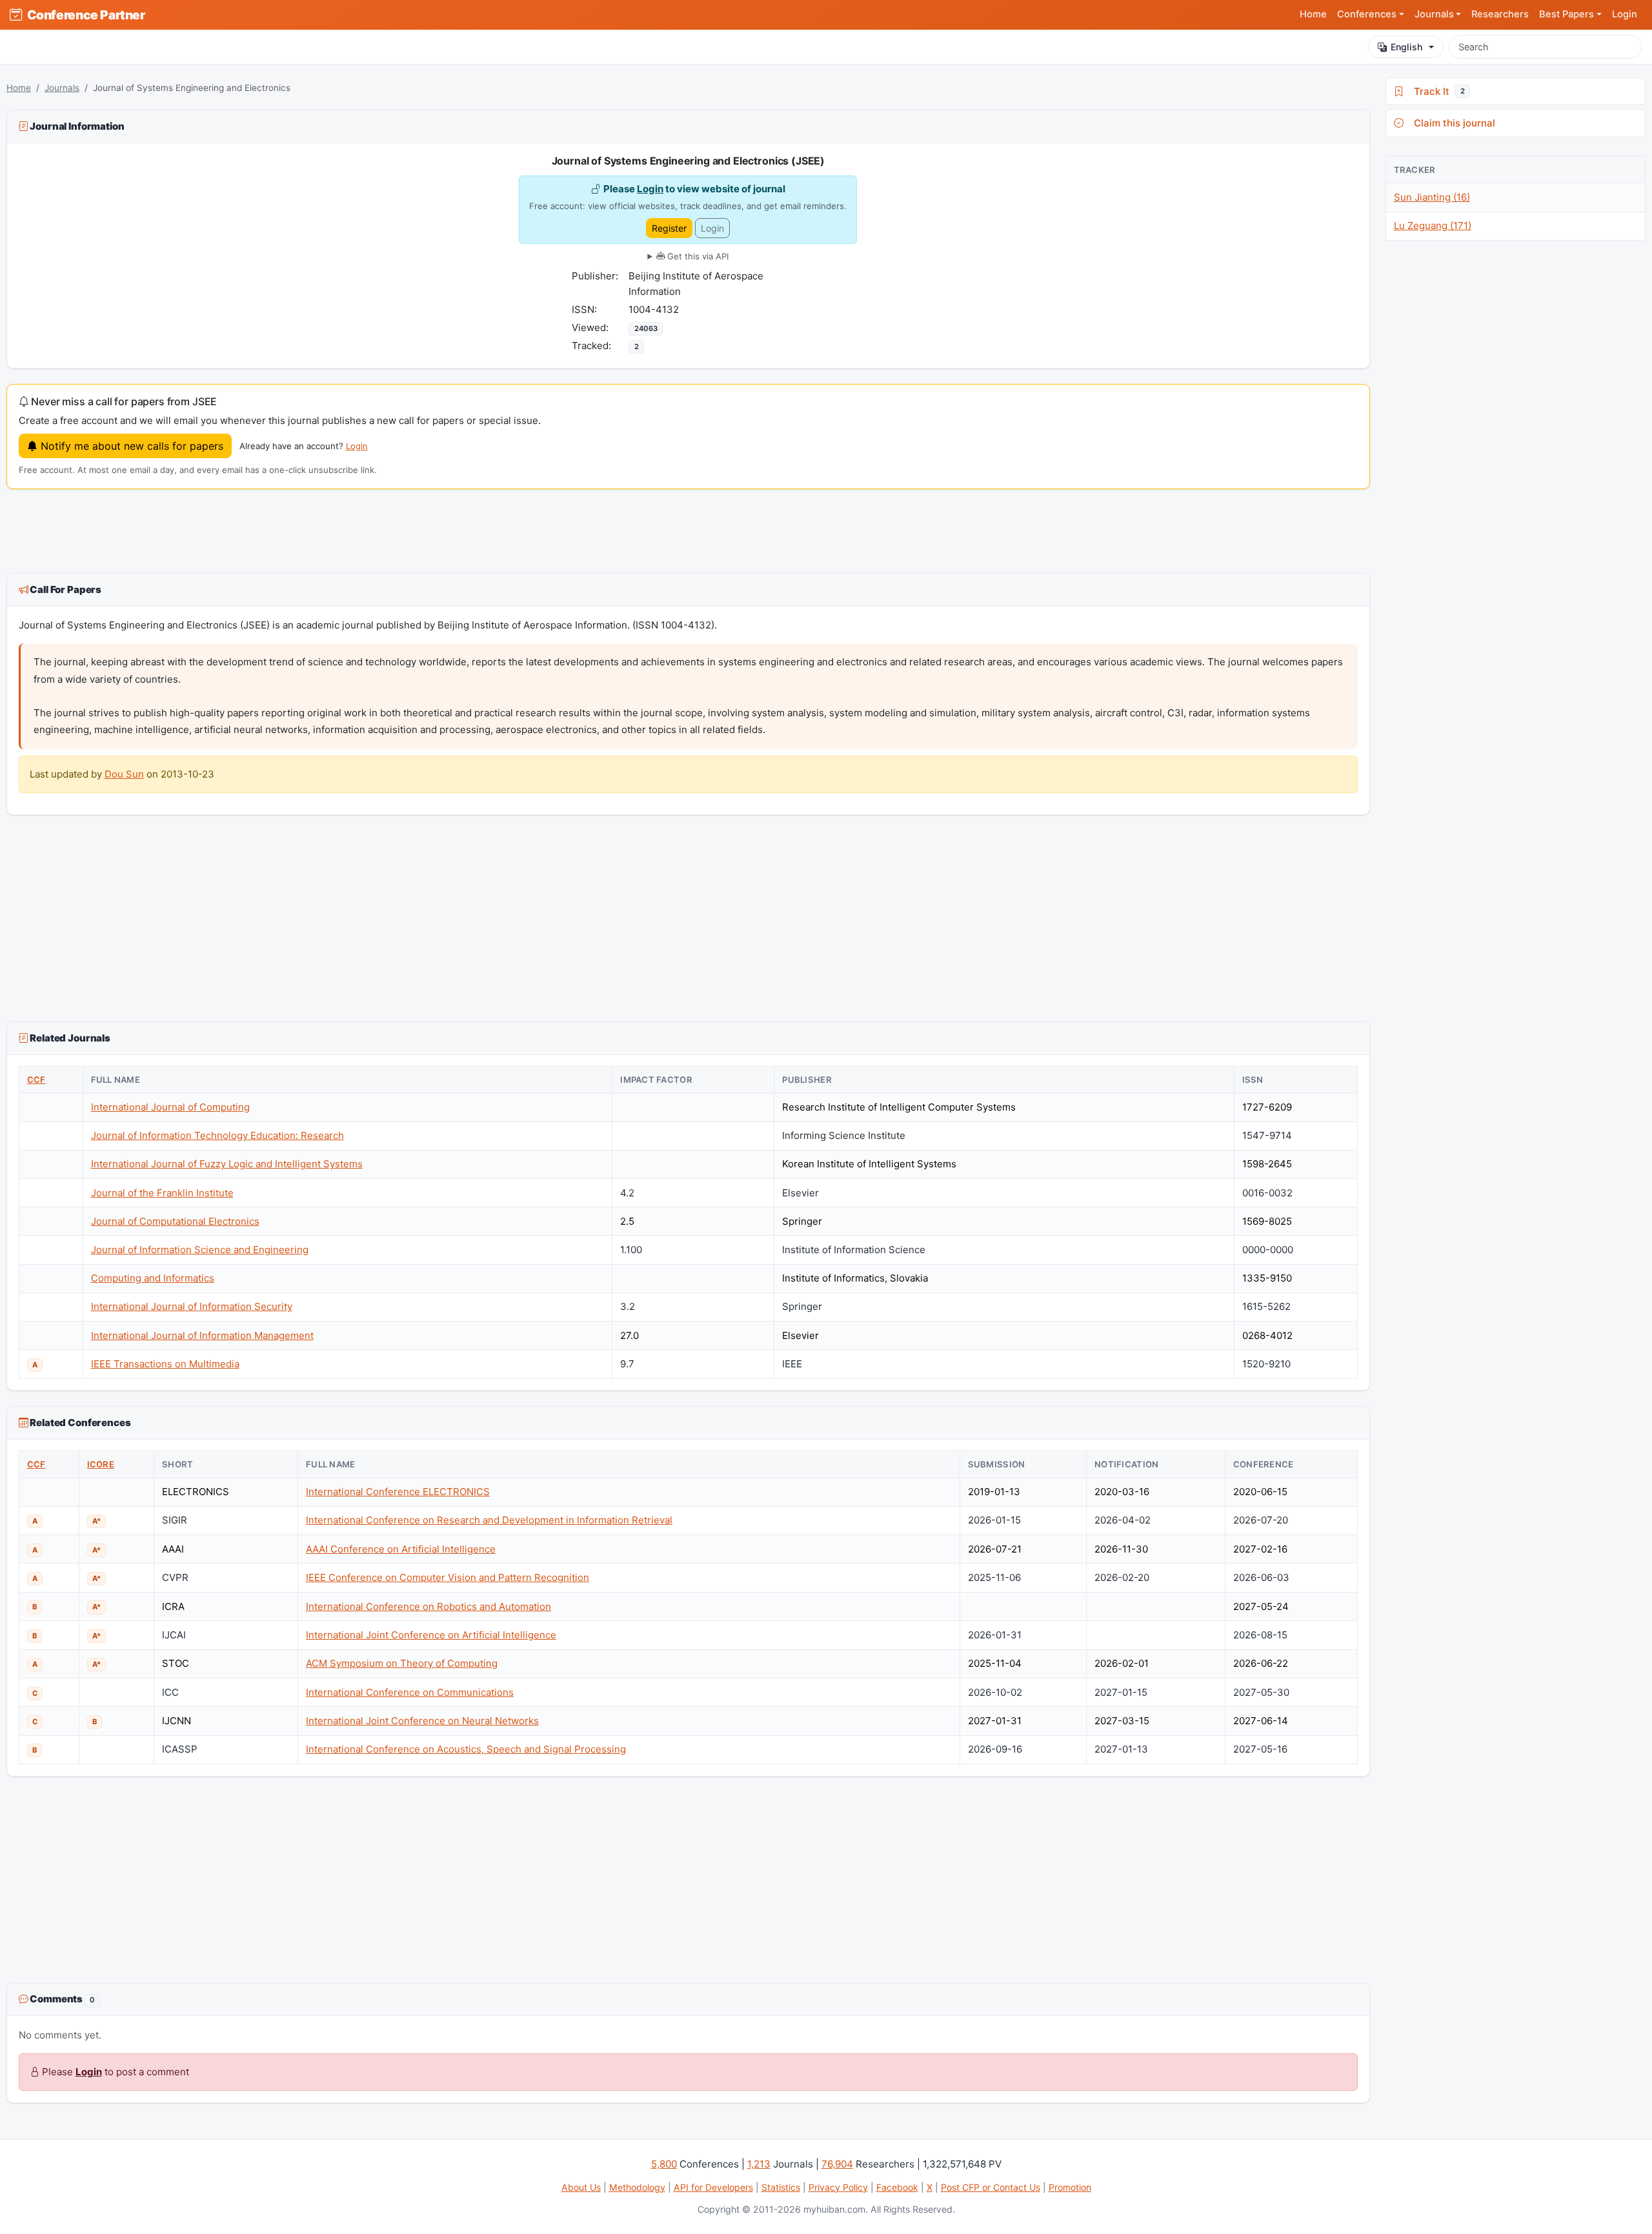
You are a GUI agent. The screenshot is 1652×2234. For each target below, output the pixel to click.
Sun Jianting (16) (1432, 197)
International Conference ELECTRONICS (398, 1492)
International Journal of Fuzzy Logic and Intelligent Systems (227, 1164)
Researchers (1500, 14)
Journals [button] (1434, 14)
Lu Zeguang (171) (1433, 226)
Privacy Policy (838, 2187)
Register (669, 228)
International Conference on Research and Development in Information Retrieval (489, 1520)
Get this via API (697, 256)
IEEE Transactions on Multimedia (165, 1364)
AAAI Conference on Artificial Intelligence (401, 1549)
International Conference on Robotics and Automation (428, 1606)
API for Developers (713, 2187)
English (1406, 47)
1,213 (759, 2164)
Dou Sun (124, 774)
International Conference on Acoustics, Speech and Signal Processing (466, 1749)
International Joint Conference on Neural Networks (422, 1721)
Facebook (897, 2187)
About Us (581, 2187)
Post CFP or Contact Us (991, 2187)
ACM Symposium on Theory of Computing (402, 1663)
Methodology (637, 2187)
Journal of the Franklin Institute (162, 1193)
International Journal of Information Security (192, 1306)
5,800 (664, 2164)
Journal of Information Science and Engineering (200, 1250)
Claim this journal (1452, 123)
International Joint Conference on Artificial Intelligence (431, 1635)
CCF (36, 1080)
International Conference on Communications (410, 1692)
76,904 (837, 2164)
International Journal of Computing (170, 1107)
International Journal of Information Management (202, 1335)
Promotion (1070, 2187)
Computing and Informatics (153, 1278)
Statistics (781, 2187)
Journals (62, 88)
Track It (1436, 91)
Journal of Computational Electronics (175, 1221)
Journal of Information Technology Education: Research (217, 1135)
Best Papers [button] (1566, 14)
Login (1625, 14)
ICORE (101, 1464)
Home (1313, 14)
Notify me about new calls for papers (130, 446)
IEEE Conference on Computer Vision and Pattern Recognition (448, 1577)
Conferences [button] (1367, 14)
